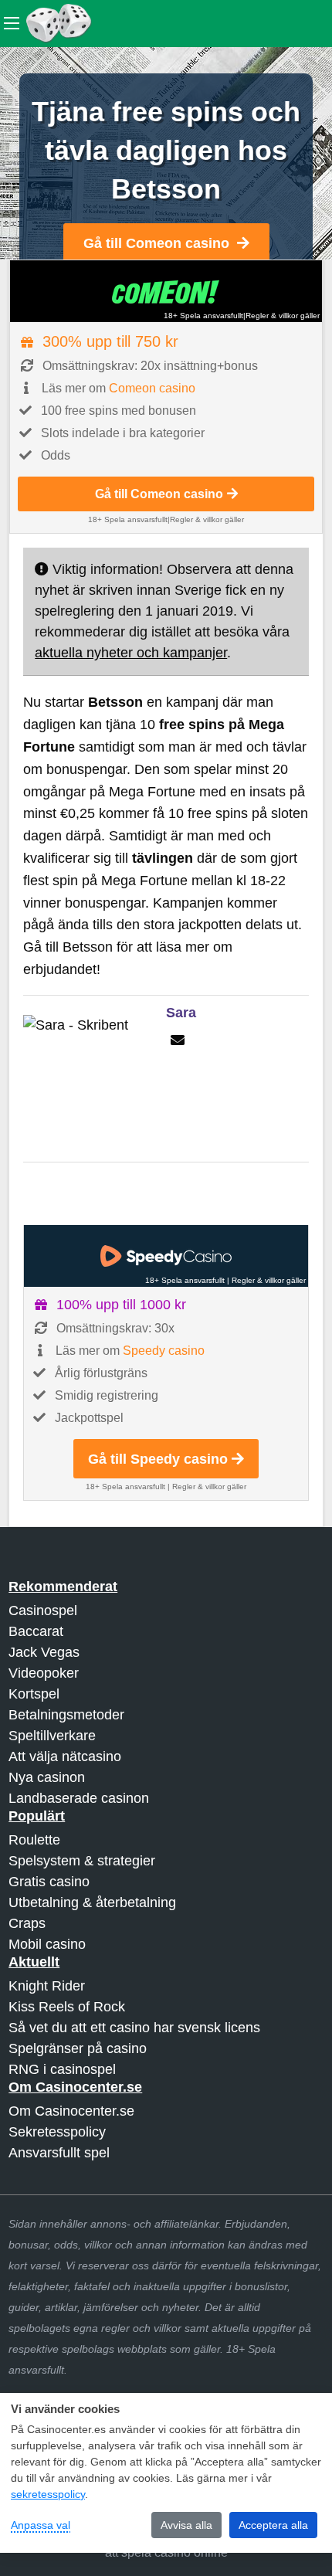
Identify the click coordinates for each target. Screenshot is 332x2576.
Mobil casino (47, 1944)
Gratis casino (49, 1882)
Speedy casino (164, 1351)
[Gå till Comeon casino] (166, 291)
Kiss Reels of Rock (67, 2007)
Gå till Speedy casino (158, 1459)
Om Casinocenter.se (71, 2111)
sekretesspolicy (48, 2494)
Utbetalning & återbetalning (92, 1902)
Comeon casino (152, 388)
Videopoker (44, 1673)
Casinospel (43, 1610)
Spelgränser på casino (78, 2048)
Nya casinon (47, 1777)
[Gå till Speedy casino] (166, 1256)
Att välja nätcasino (65, 1756)
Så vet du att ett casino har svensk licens (134, 2028)
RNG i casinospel (62, 2069)
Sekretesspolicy (57, 2132)
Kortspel (34, 1694)
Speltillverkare (52, 1736)
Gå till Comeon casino (156, 243)
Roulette (34, 1840)
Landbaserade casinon (79, 1798)
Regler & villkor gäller (283, 316)
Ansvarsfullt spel (59, 2153)
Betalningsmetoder (66, 1715)
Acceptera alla (273, 2525)
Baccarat (36, 1631)
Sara (181, 1013)
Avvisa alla (186, 2525)
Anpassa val (41, 2525)
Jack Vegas (44, 1652)
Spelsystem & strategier (82, 1861)
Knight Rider (47, 1986)
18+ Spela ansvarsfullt (203, 316)
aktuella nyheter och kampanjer (131, 653)
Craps (27, 1923)
